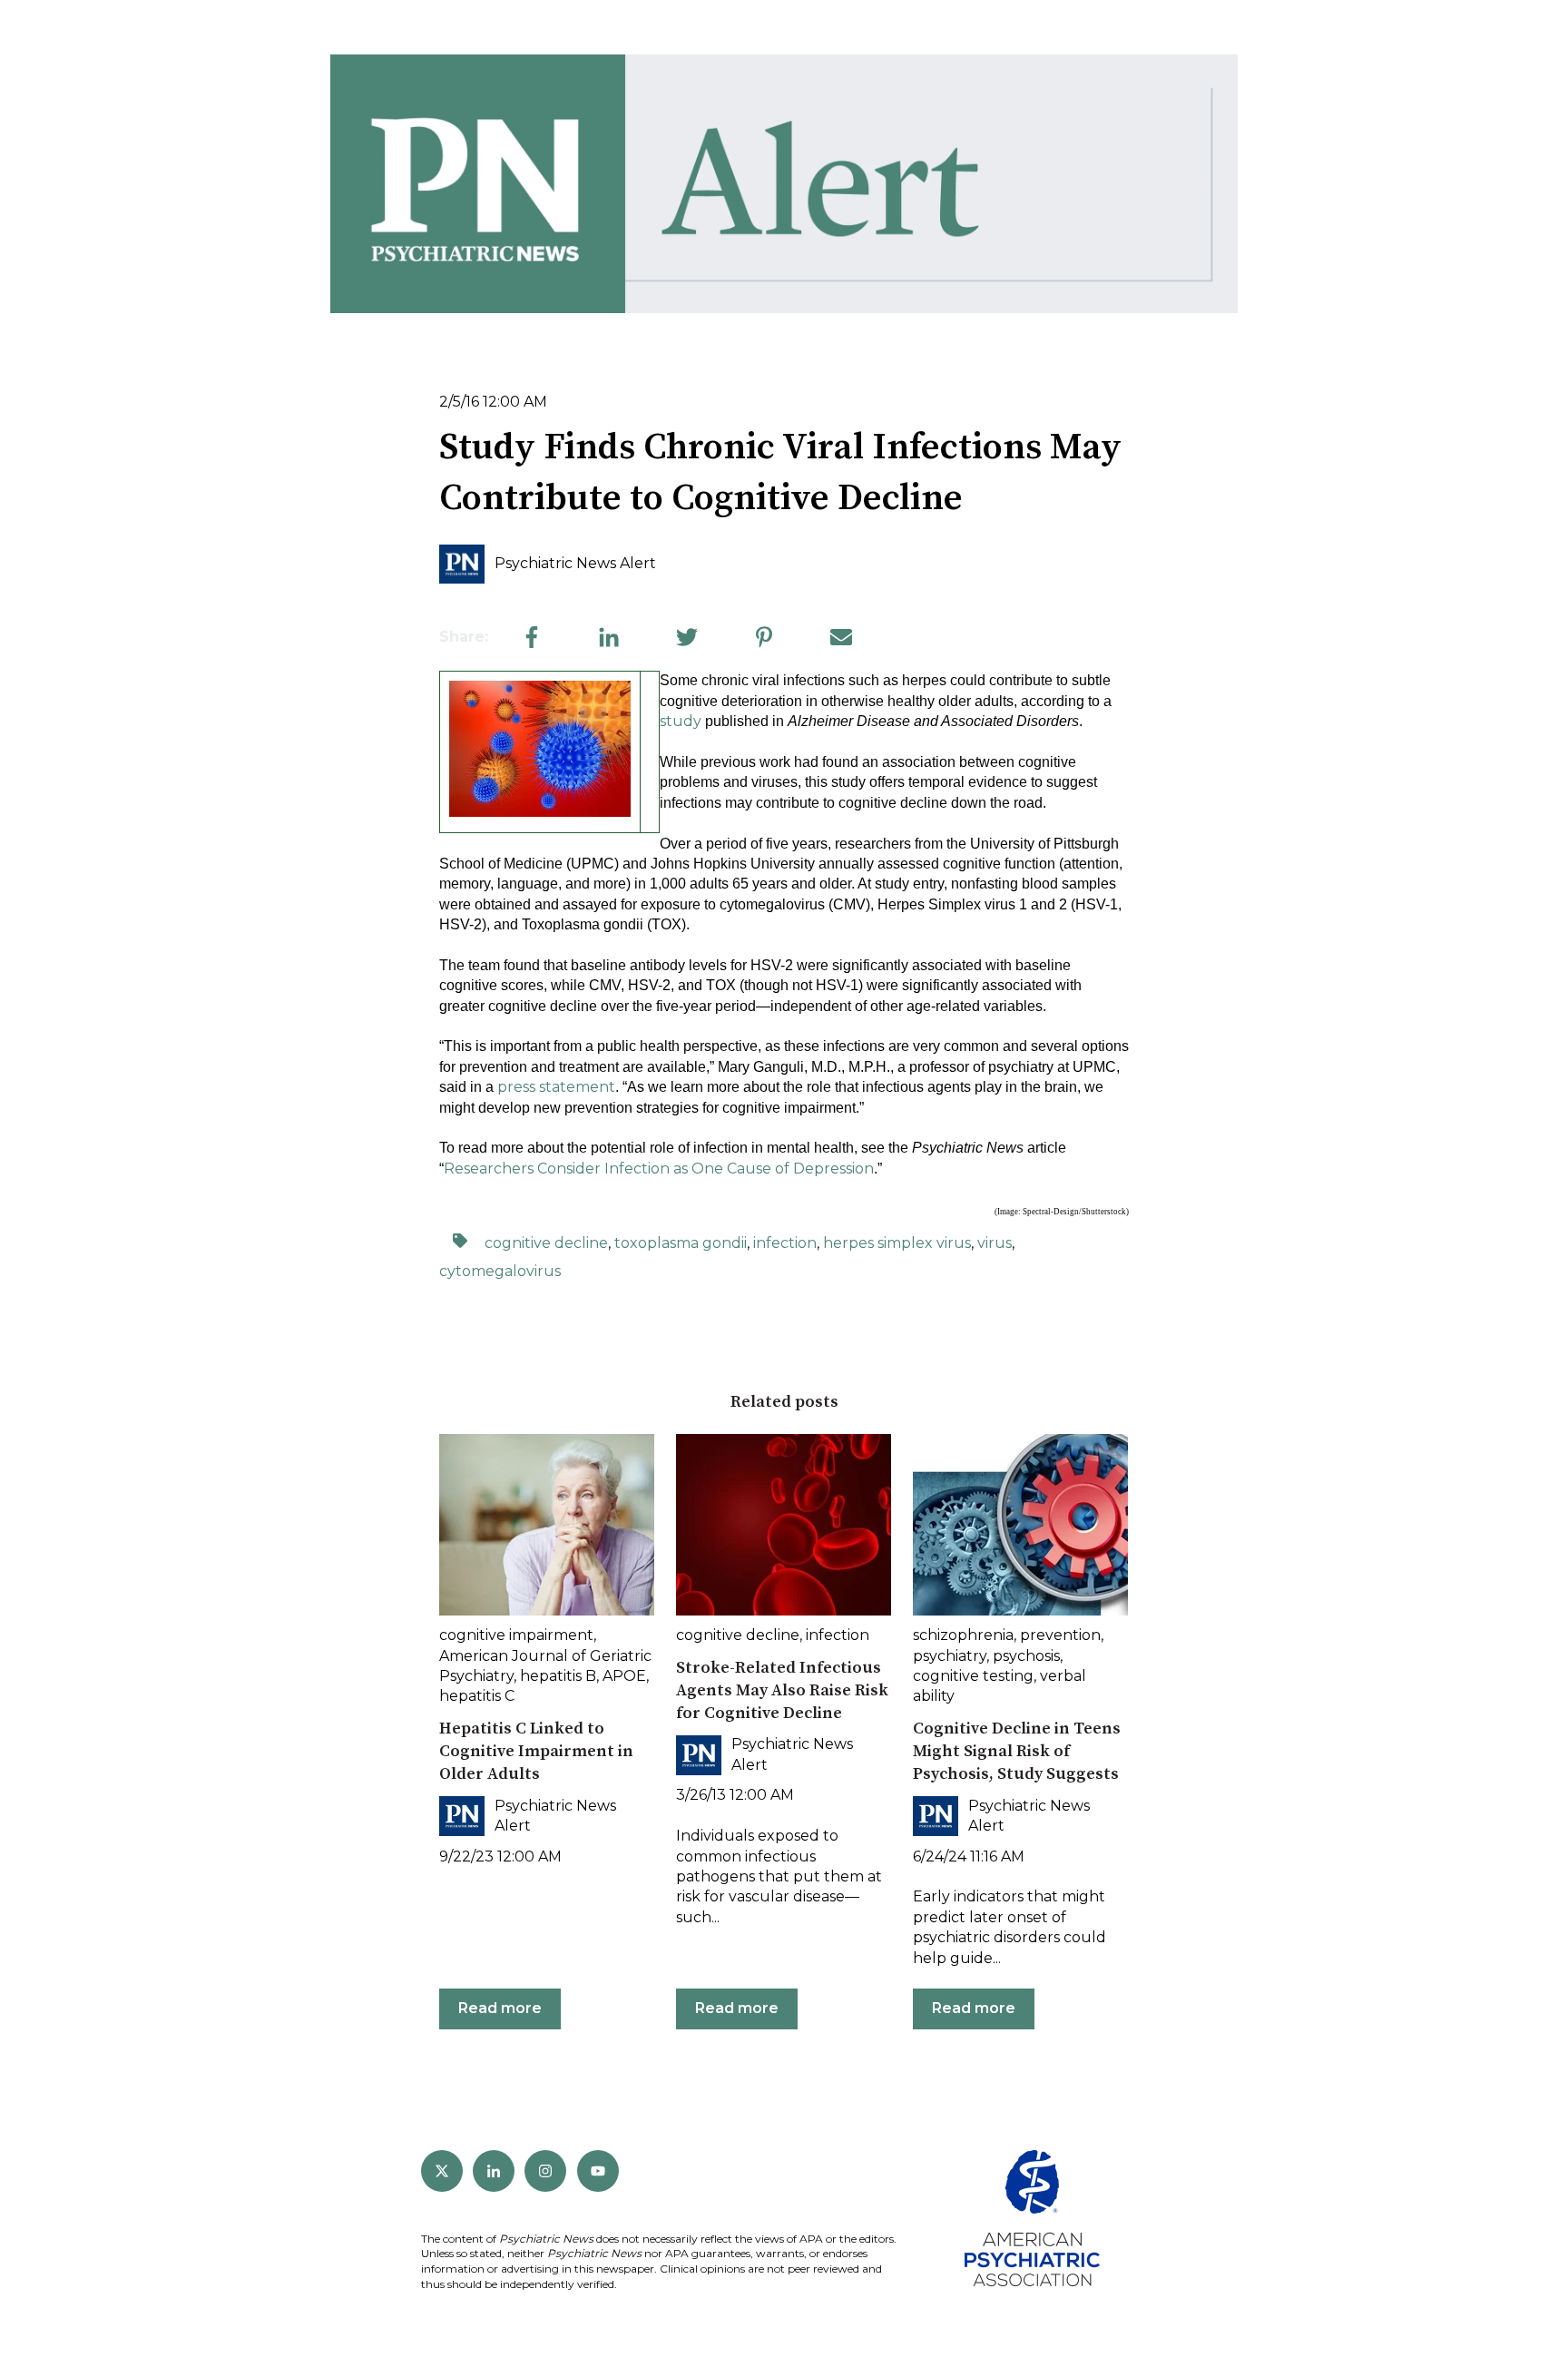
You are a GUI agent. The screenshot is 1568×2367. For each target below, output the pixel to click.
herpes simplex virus (897, 1243)
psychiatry (950, 1656)
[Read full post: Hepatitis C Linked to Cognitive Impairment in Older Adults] (547, 1525)
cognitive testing (973, 1676)
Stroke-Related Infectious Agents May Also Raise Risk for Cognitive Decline (782, 1690)
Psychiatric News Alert (575, 563)
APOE (624, 1676)
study (681, 721)
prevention (1060, 1635)
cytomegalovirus (500, 1271)
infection (785, 1243)
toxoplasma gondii (681, 1243)
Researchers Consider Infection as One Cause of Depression (659, 1169)
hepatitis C (477, 1696)
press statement (556, 1087)
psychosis (1026, 1656)
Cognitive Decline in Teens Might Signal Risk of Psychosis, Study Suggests (1017, 1751)
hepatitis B (558, 1676)
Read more (500, 2008)
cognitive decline (546, 1243)
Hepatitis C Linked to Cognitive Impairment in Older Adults (536, 1751)
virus (995, 1243)
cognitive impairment (516, 1635)
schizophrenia (963, 1635)
